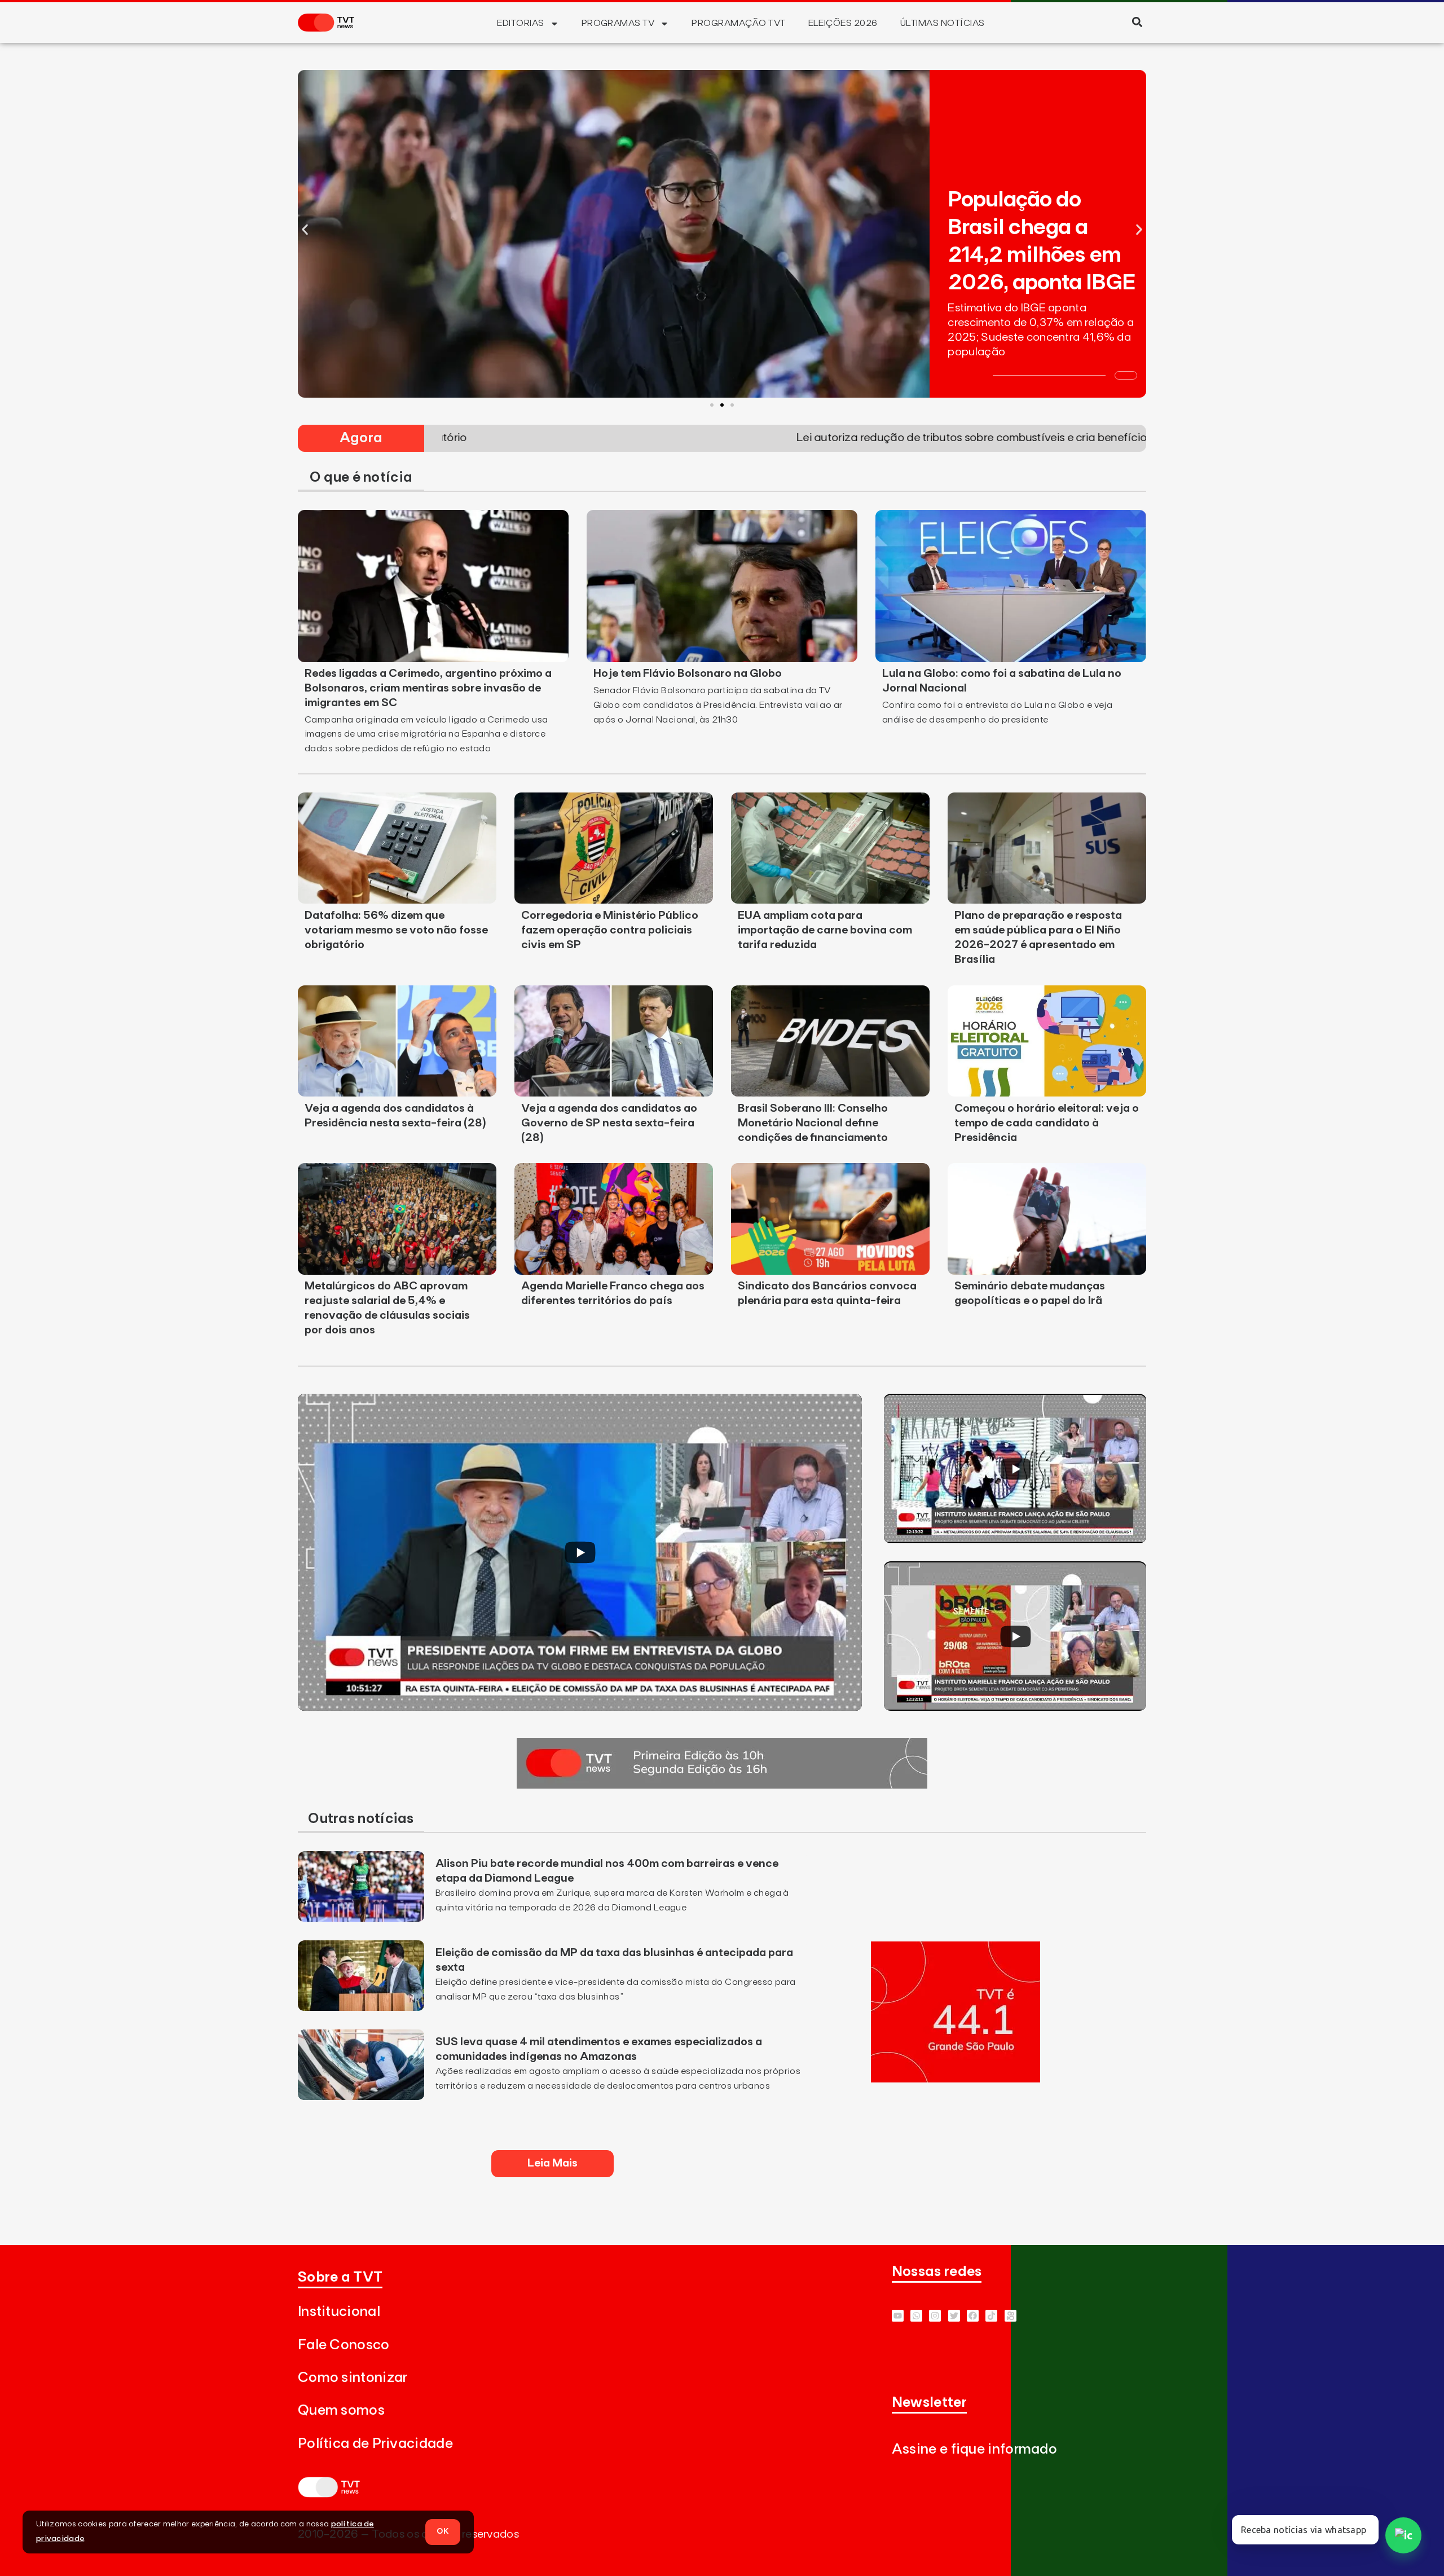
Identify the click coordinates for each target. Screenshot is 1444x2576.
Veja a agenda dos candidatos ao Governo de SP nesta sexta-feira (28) (609, 1123)
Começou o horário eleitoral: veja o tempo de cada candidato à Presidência (1047, 1123)
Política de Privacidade (375, 2444)
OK (443, 2531)
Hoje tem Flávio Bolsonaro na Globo (688, 673)
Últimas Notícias (943, 23)
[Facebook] (973, 2316)
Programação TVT (738, 23)
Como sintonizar (353, 2378)
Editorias (520, 23)
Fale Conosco (344, 2345)
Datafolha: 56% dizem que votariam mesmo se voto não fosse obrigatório (396, 930)
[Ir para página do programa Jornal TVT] (722, 1785)
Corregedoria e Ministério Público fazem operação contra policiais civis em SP (610, 930)
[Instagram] (935, 2316)
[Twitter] (954, 2316)
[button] (1137, 22)
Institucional (339, 2312)
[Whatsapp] (916, 2316)
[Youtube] (898, 2316)
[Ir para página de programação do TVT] (956, 2079)
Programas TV (618, 23)
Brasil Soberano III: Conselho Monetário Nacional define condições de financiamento (813, 1123)
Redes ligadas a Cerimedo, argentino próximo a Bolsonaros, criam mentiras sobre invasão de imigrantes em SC (428, 688)
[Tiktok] (991, 2316)
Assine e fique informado (974, 2449)
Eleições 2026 (843, 23)
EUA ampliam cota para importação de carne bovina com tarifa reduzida (825, 930)
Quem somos (341, 2410)
